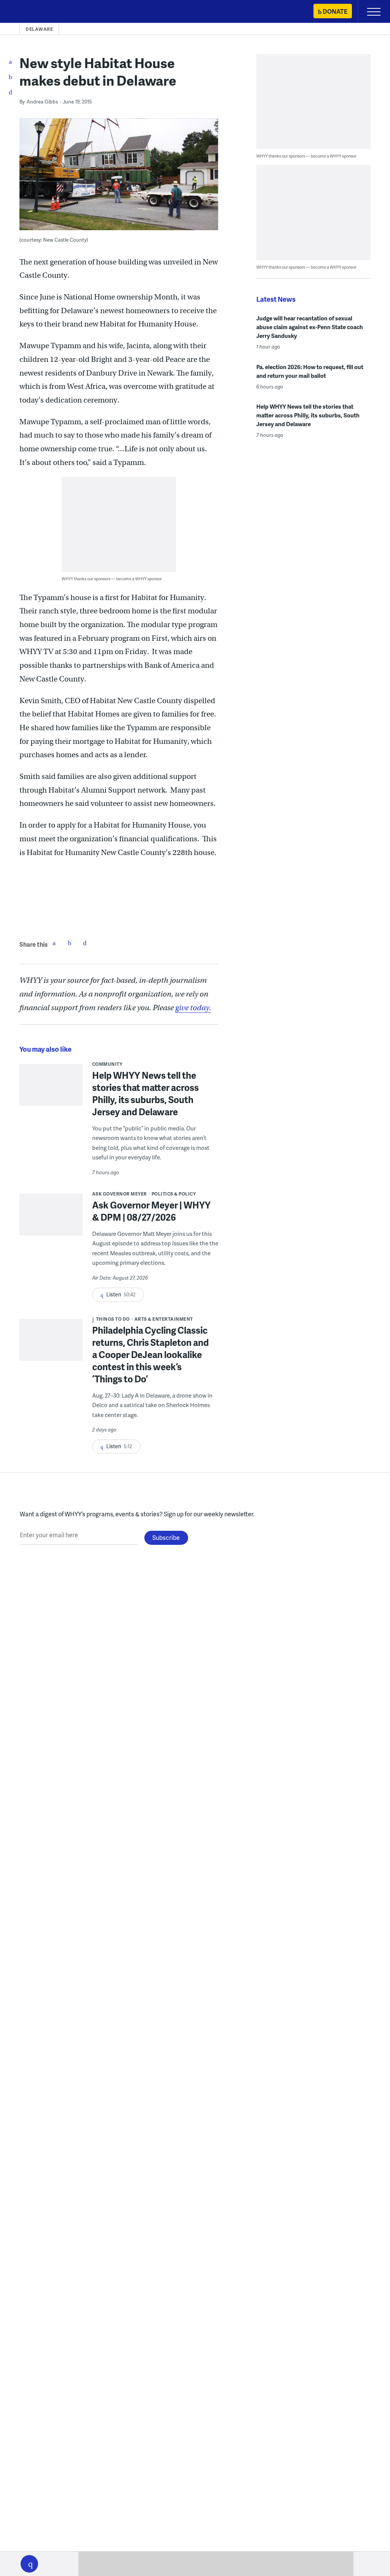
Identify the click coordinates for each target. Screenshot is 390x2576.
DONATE (335, 11)
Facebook (54, 943)
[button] (29, 2564)
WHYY (29, 12)
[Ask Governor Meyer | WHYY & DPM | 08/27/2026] (51, 1218)
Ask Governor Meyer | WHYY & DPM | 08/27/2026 (151, 1211)
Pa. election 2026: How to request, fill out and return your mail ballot (310, 371)
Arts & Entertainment (164, 1319)
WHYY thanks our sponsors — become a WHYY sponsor (112, 579)
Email (85, 943)
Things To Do (113, 1319)
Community (107, 1064)
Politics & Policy (174, 1194)
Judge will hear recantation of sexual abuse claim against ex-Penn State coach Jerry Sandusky (310, 327)
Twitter (69, 943)
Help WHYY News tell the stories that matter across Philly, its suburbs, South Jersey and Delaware (145, 1093)
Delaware (39, 29)
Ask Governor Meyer (120, 1194)
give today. (193, 1008)
